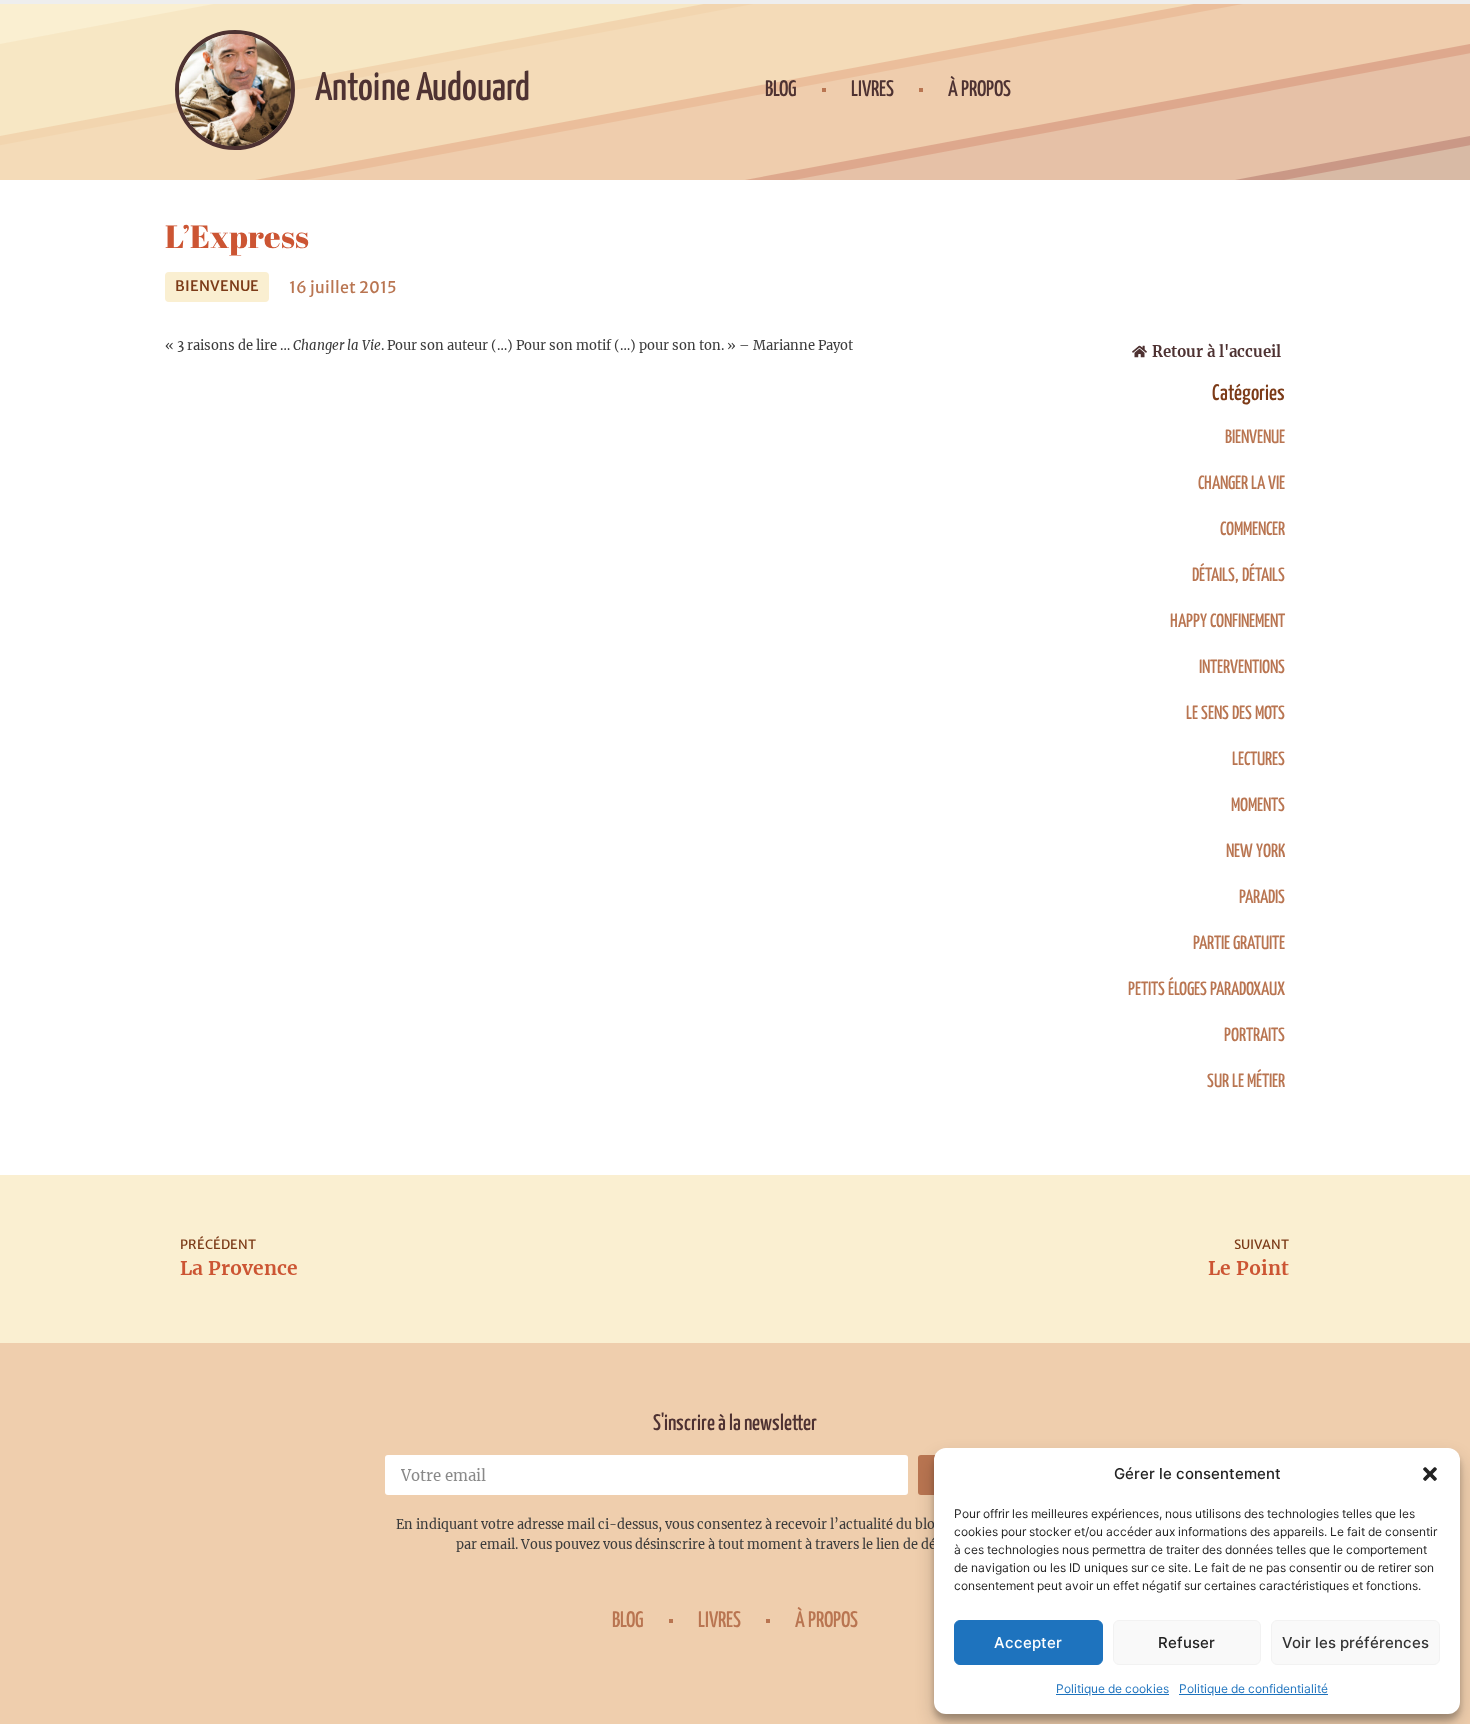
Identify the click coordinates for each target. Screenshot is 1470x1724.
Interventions (1242, 668)
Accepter (1028, 1642)
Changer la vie (1241, 484)
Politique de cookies (1112, 1688)
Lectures (1258, 760)
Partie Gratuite (1239, 944)
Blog (781, 90)
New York (1255, 852)
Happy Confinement (1227, 622)
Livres (872, 90)
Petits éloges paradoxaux (1206, 990)
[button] (1430, 1474)
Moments (1258, 806)
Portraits (1254, 1036)
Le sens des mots (1235, 714)
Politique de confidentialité (1253, 1688)
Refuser (1186, 1642)
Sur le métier (1246, 1082)
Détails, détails (1238, 576)
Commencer (1252, 530)
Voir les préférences (1355, 1642)
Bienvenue (217, 286)
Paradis (1262, 898)
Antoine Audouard (422, 89)
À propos (979, 90)
